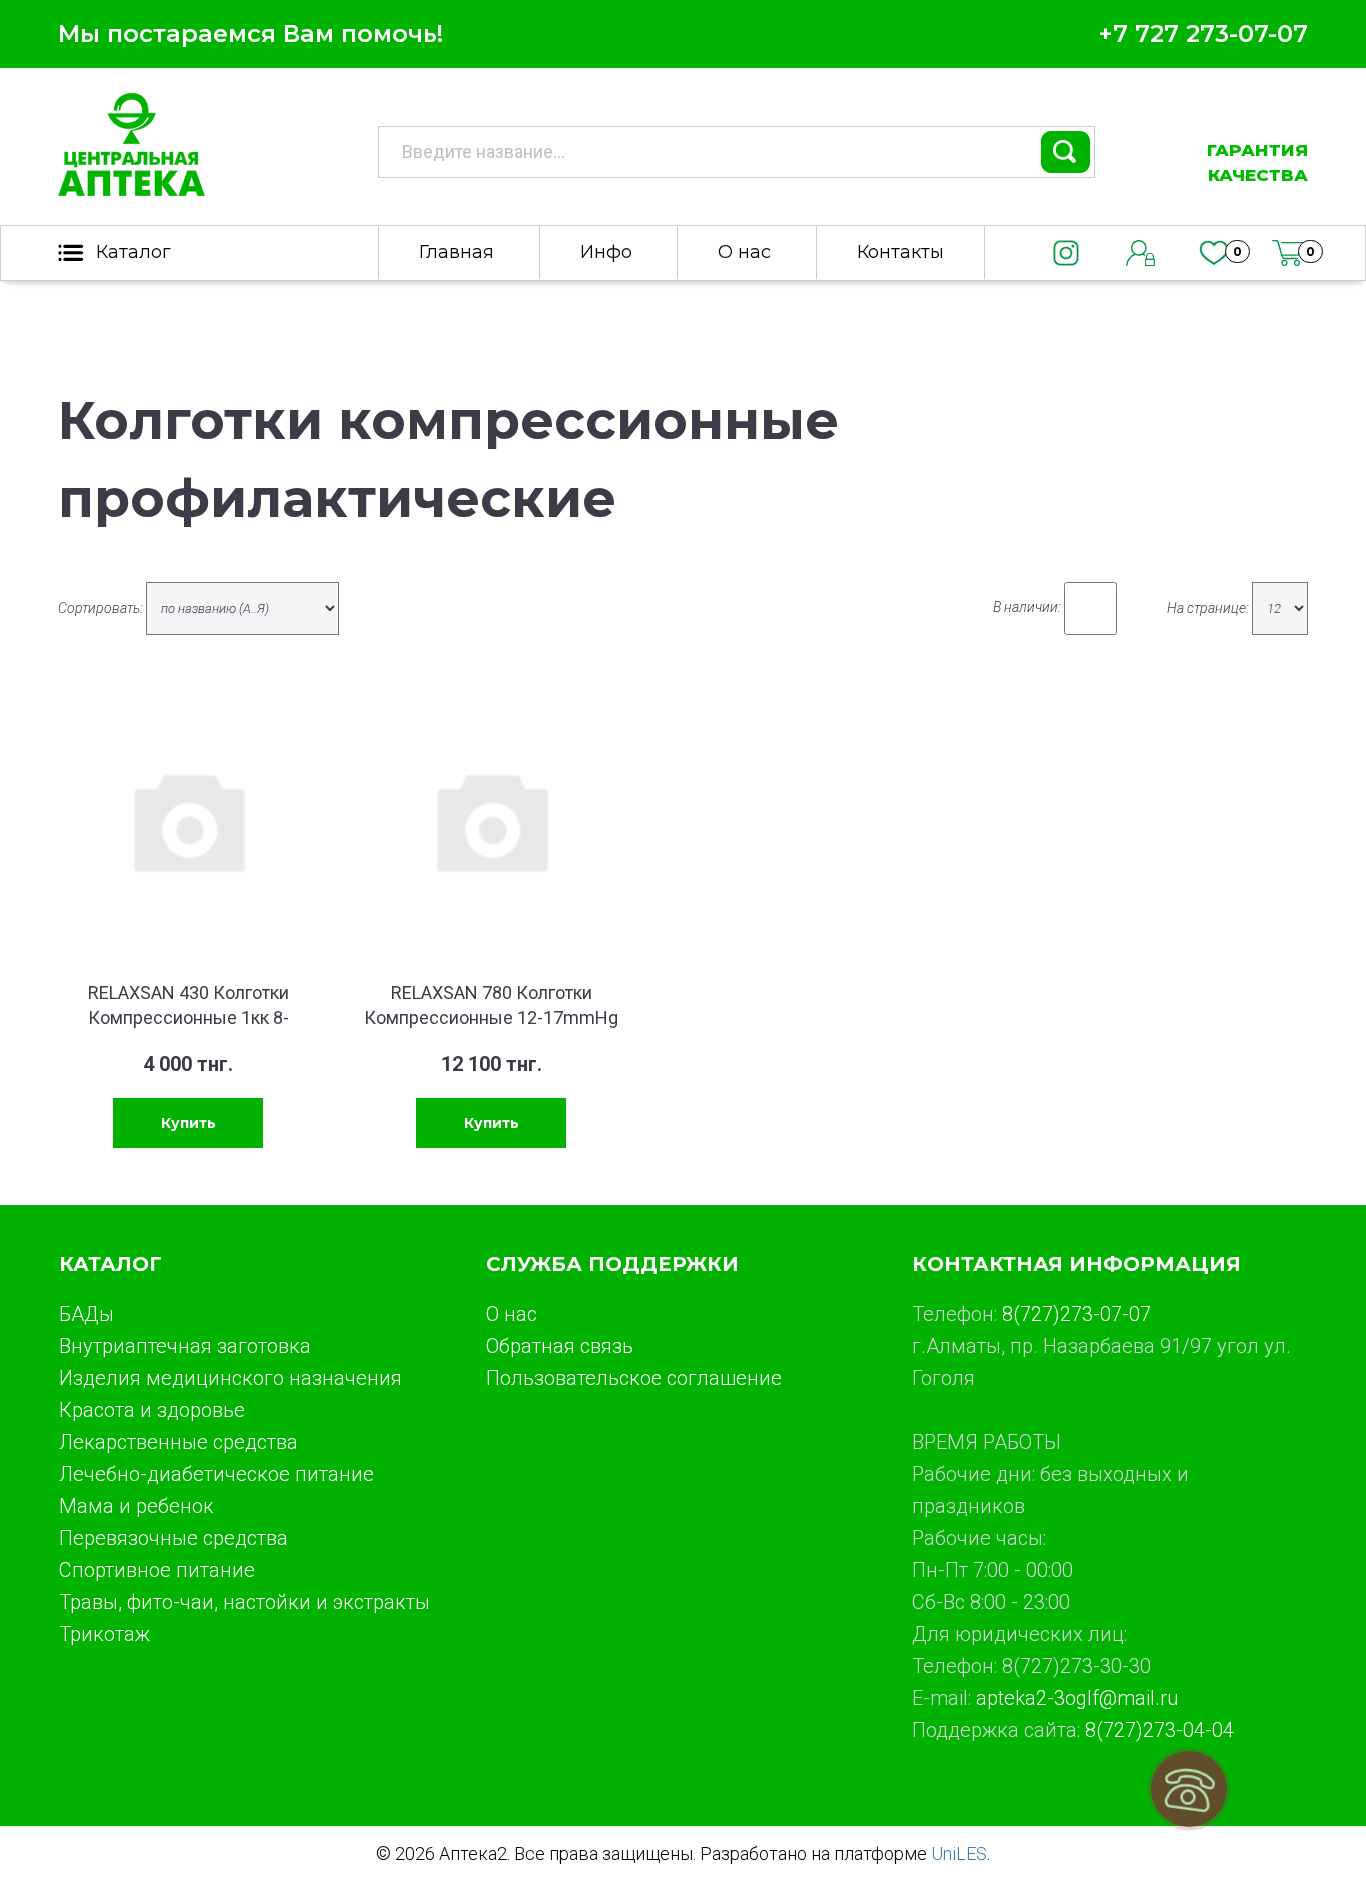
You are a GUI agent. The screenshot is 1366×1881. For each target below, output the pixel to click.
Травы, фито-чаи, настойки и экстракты (244, 1602)
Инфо (606, 252)
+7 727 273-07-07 (1203, 33)
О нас (744, 252)
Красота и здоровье (152, 1410)
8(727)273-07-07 (1076, 1314)
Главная (456, 252)
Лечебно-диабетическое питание (216, 1474)
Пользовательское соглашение (634, 1378)
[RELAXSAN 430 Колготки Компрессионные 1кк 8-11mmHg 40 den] (188, 820)
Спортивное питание (157, 1570)
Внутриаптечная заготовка (185, 1346)
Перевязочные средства (173, 1538)
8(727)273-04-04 (1159, 1730)
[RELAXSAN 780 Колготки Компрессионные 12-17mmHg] (491, 820)
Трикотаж (104, 1634)
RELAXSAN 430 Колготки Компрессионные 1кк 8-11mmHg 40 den (188, 1017)
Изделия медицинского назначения (230, 1378)
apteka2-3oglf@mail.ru (1077, 1698)
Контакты (900, 252)
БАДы (86, 1314)
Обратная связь (559, 1346)
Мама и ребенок (136, 1506)
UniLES (959, 1853)
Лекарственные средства (178, 1442)
